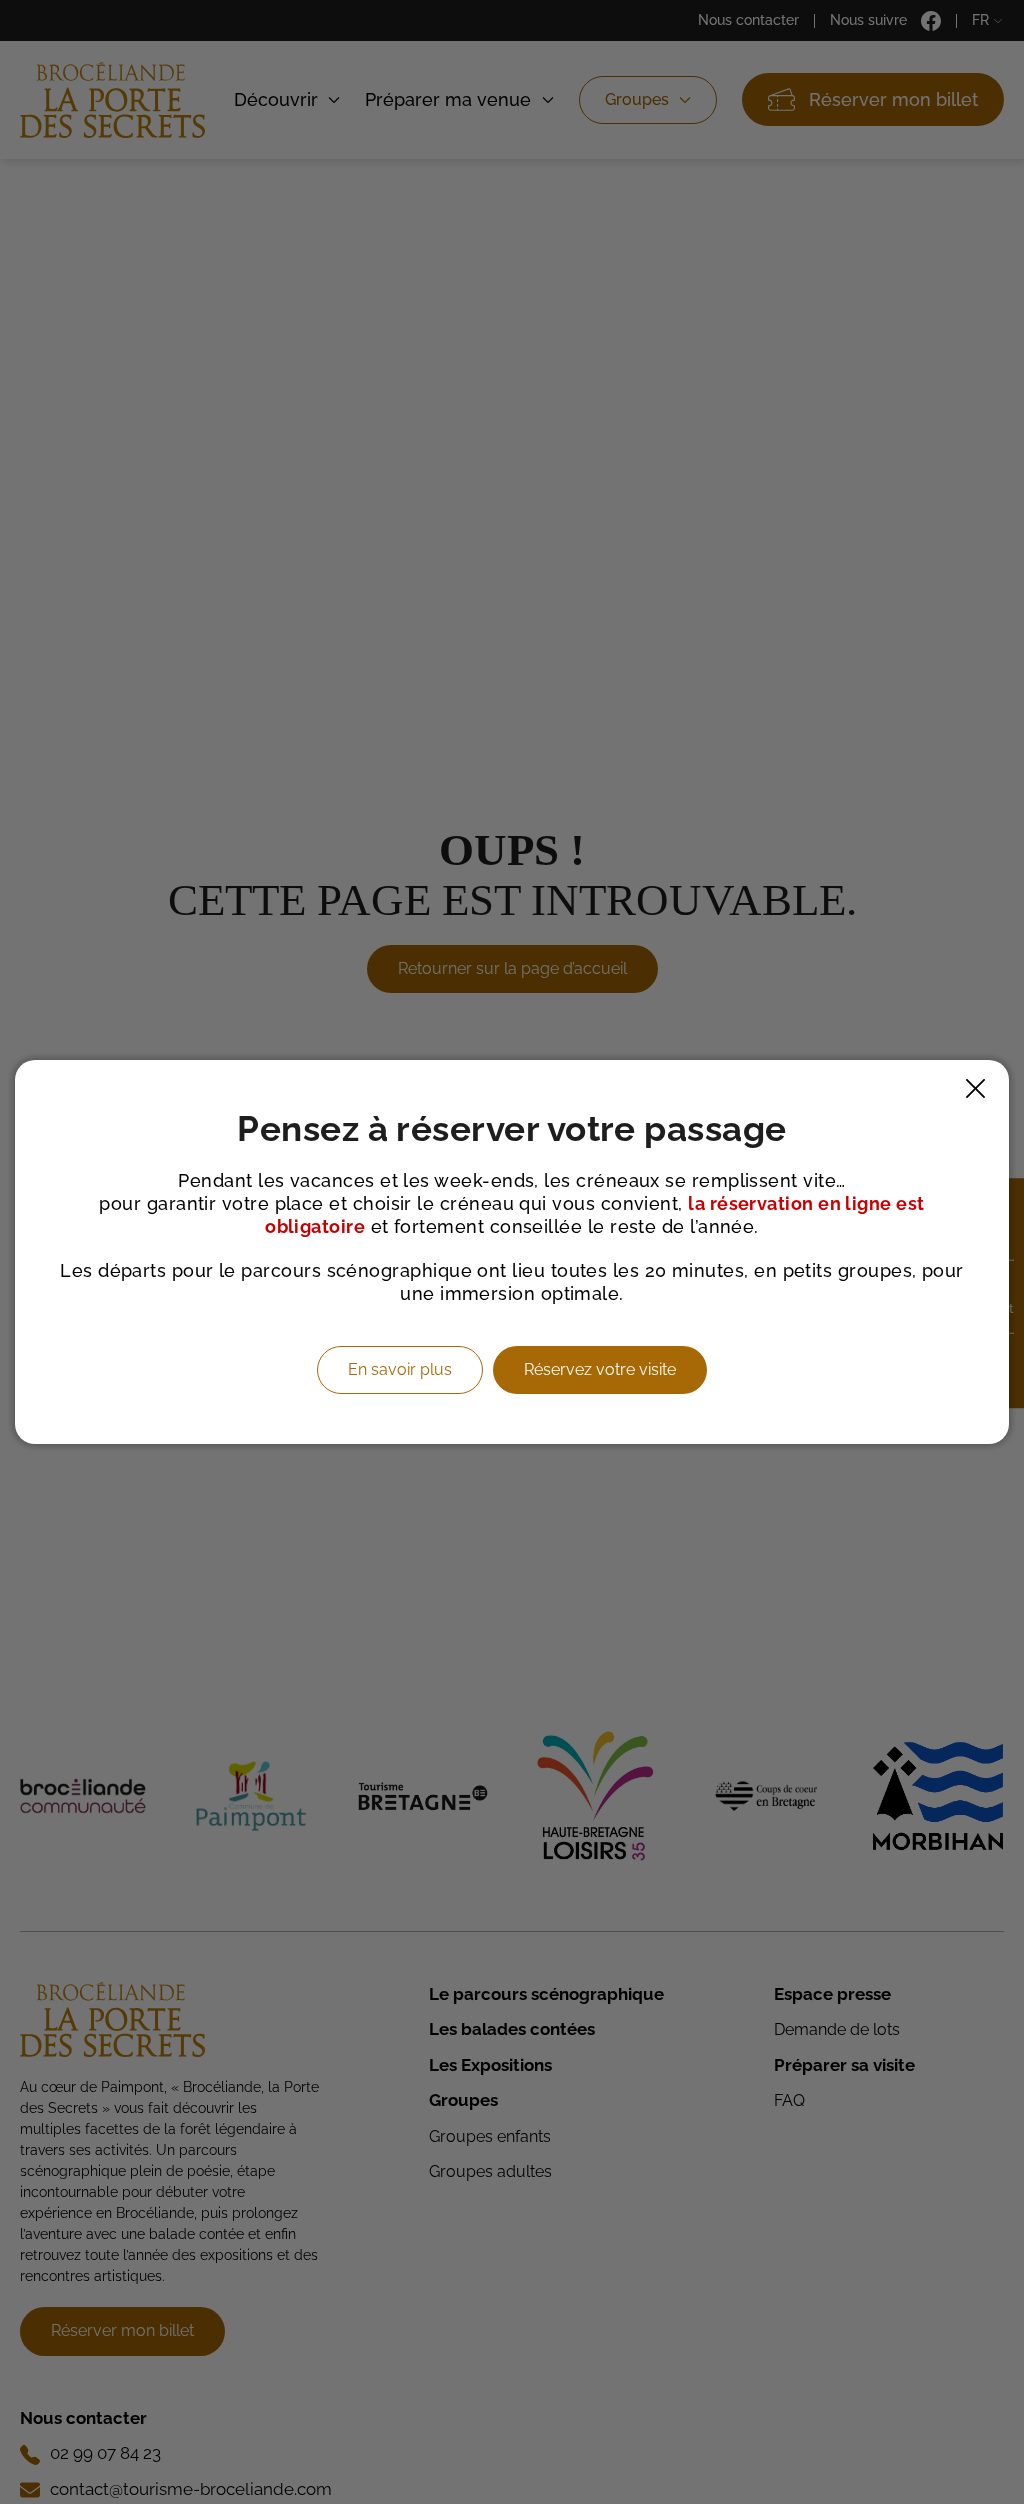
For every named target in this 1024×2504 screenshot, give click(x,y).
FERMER (975, 1088)
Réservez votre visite (600, 1369)
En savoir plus (400, 1369)
